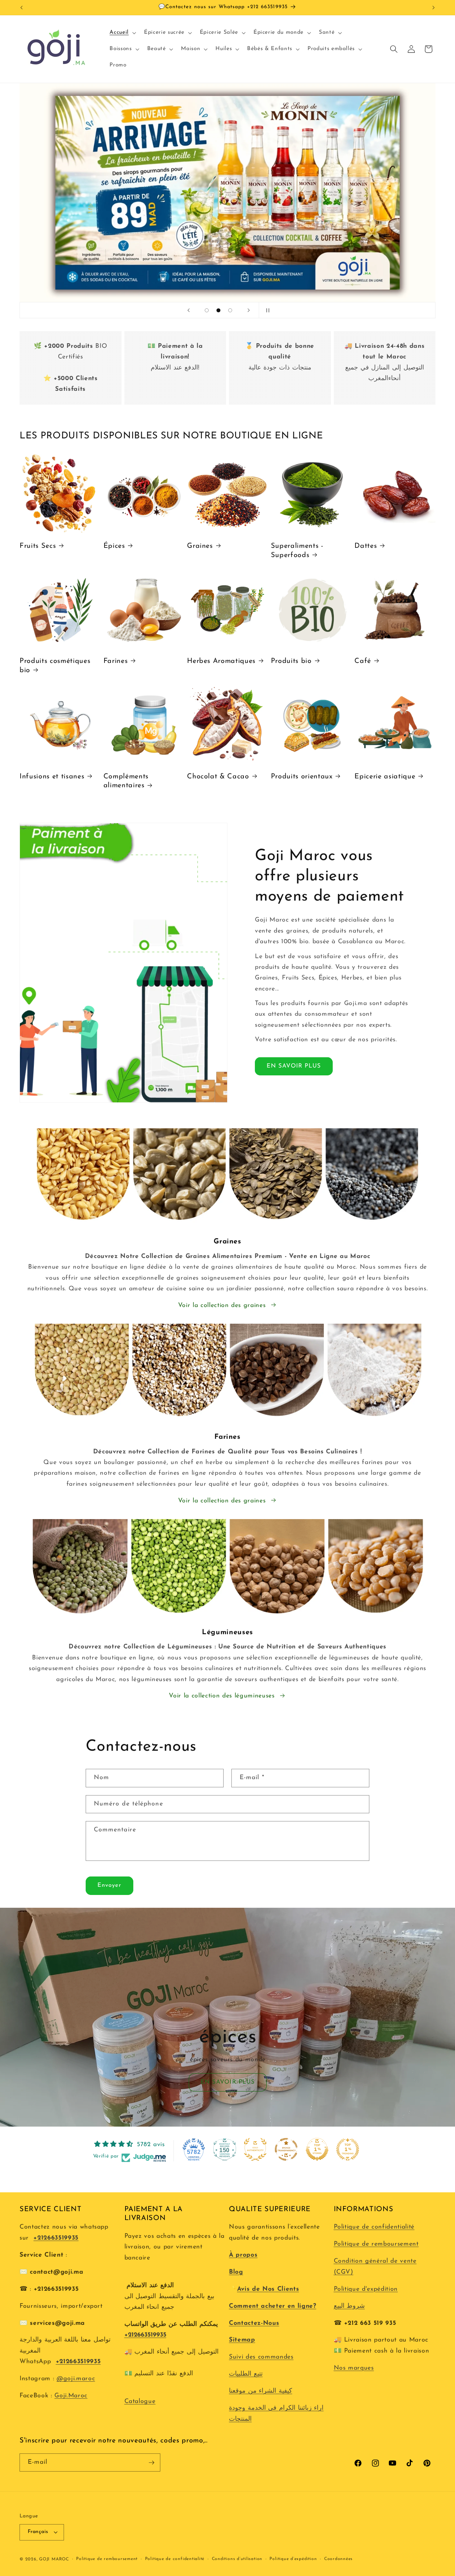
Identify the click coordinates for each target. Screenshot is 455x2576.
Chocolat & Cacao (218, 777)
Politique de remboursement (376, 2244)
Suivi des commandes (261, 2357)
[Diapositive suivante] (248, 310)
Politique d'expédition (366, 2289)
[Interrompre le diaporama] (267, 310)
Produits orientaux (302, 777)
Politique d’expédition (293, 2559)
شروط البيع (349, 2306)
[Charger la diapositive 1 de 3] (207, 310)
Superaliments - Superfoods (297, 551)
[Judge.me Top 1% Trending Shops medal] (348, 2149)
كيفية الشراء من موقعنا (261, 2391)
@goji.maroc (76, 2379)
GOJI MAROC (54, 2559)
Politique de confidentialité (374, 2227)
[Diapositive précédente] (188, 310)
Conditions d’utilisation (237, 2559)
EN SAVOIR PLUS (294, 1066)
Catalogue (140, 2401)
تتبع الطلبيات (246, 2374)
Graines (200, 546)
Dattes (366, 546)
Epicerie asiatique (385, 777)
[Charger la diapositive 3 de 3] (230, 310)
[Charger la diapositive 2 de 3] (218, 310)
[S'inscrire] (151, 2463)
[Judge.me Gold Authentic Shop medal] (255, 2149)
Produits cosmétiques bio (55, 666)
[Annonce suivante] (434, 7)
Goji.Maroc (71, 2396)
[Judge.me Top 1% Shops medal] (317, 2149)
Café (363, 661)
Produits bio (291, 661)
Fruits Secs (38, 546)
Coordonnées (338, 2559)
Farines (116, 661)
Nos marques (354, 2368)
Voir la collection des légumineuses (222, 1696)
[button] (122, 33)
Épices (114, 546)
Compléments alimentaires (126, 781)
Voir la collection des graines (222, 1305)
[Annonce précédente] (22, 7)
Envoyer (109, 1885)
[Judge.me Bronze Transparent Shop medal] (286, 2149)
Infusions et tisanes (52, 777)
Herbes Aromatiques (221, 661)
